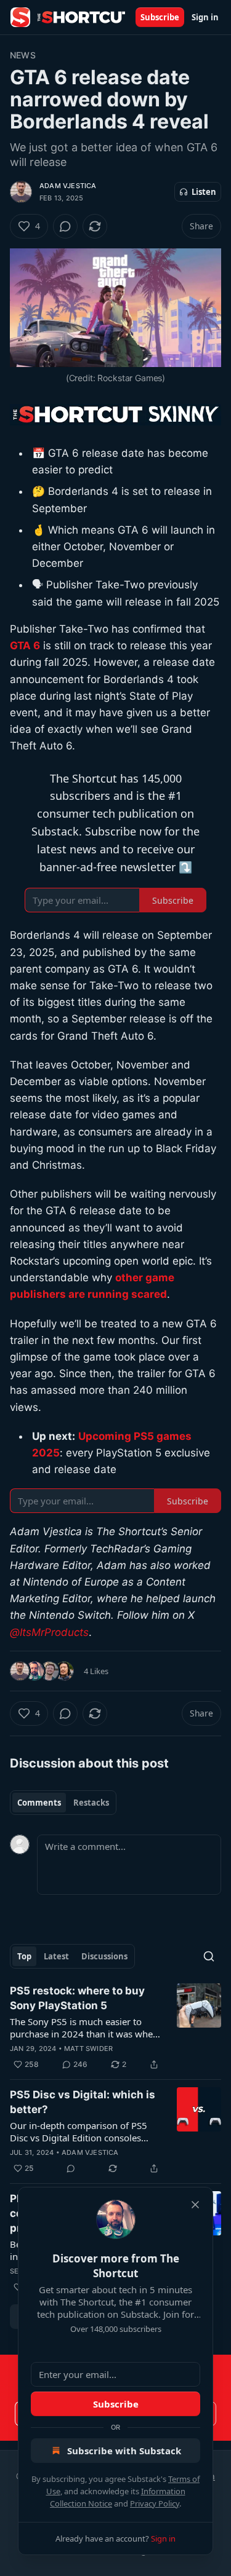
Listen (204, 192)
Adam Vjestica (68, 186)
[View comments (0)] (65, 226)
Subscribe (160, 17)
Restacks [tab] (91, 1803)
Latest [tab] (56, 1956)
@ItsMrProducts (49, 1632)
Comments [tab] (39, 1803)
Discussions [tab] (104, 1956)
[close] (195, 2205)
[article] (115, 2028)
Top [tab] (24, 1956)
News (23, 55)
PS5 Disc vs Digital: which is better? (83, 2102)
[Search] (209, 1956)
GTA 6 (25, 646)
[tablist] (63, 1803)
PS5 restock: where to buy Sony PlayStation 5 (77, 1998)
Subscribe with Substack (124, 2451)
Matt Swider (88, 2049)
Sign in (205, 17)
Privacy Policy (155, 2503)
